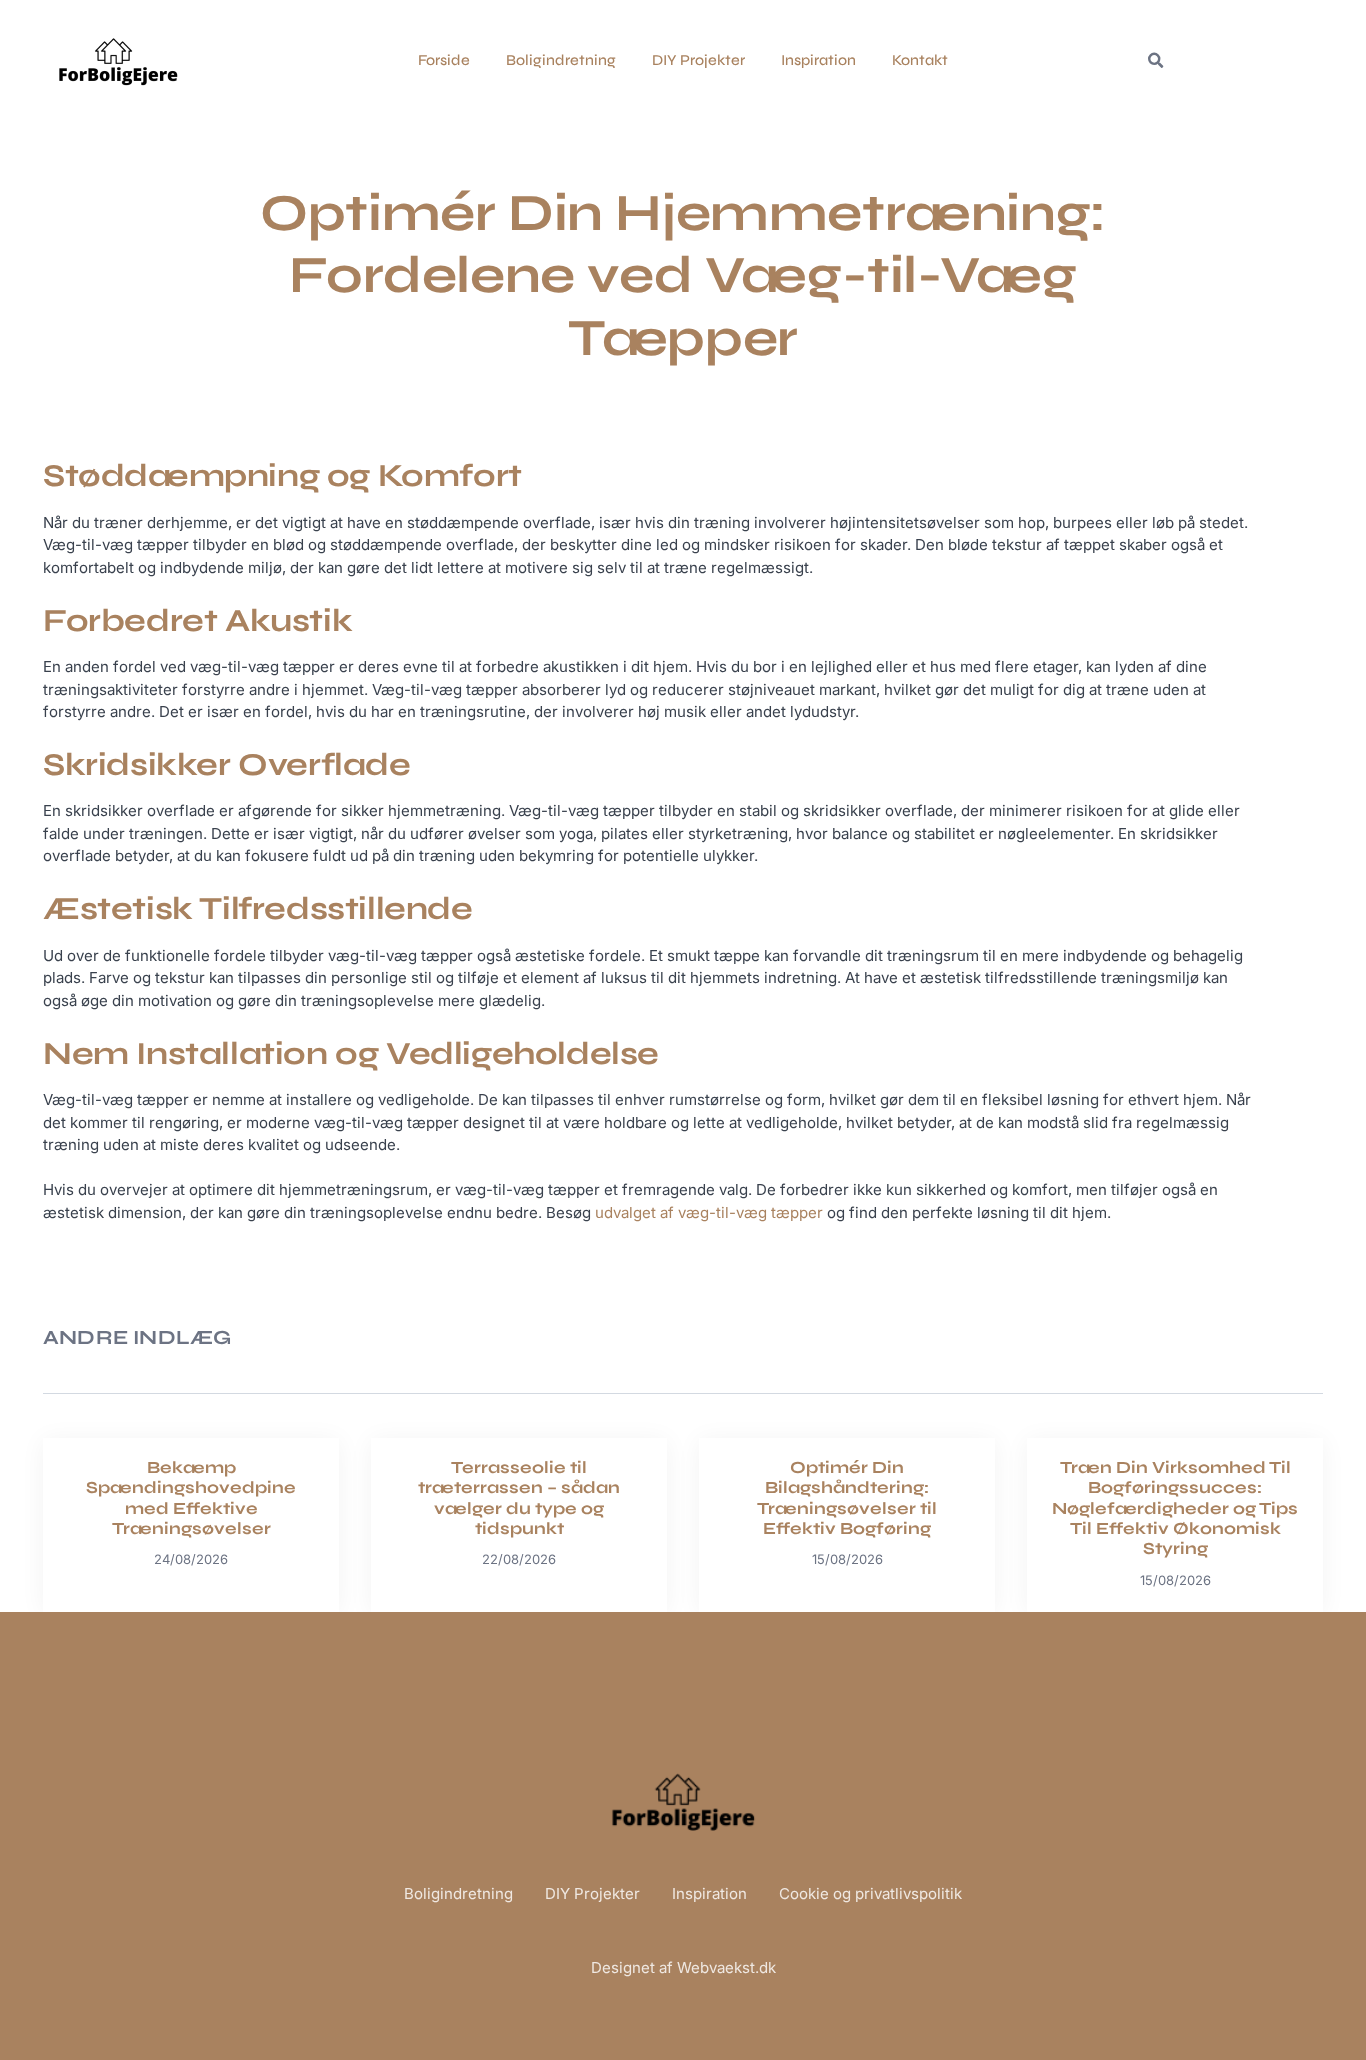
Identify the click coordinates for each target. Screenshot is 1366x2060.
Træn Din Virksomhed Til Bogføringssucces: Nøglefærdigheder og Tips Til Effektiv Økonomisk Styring (1175, 1508)
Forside (444, 60)
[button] (1155, 61)
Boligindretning (561, 60)
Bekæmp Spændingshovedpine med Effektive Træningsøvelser (191, 1498)
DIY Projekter (698, 60)
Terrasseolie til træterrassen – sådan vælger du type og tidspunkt (519, 1498)
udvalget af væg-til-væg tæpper (709, 1212)
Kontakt (920, 60)
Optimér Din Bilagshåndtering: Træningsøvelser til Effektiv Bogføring (847, 1498)
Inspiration (818, 60)
